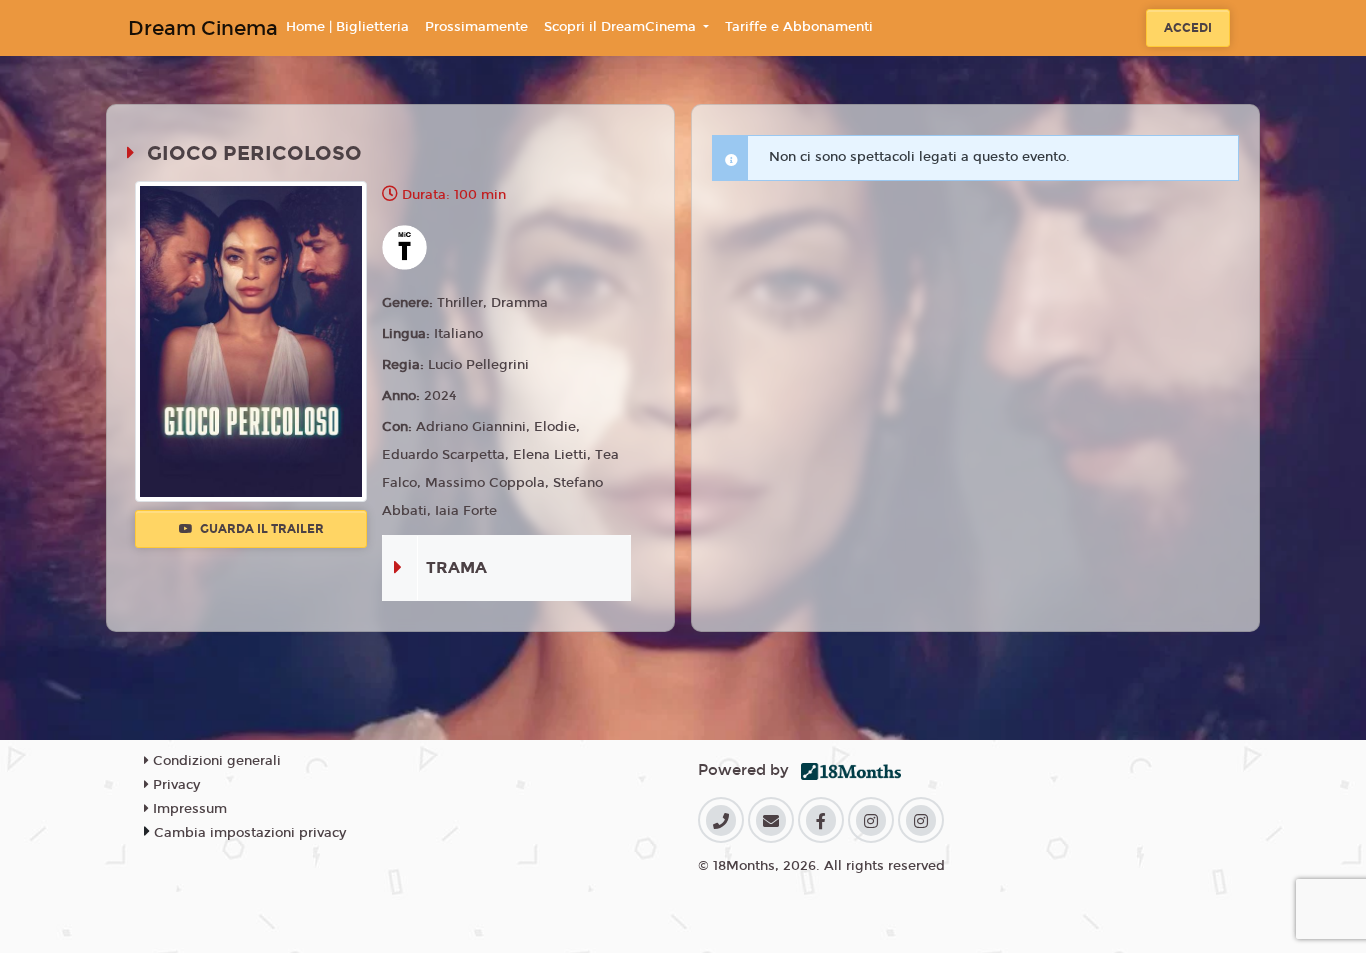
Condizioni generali (215, 761)
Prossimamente (476, 27)
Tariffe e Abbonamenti (799, 27)
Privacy (174, 785)
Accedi (1188, 28)
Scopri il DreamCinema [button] (622, 27)
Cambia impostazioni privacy (250, 833)
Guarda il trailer (260, 529)
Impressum (188, 809)
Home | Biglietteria (347, 27)
